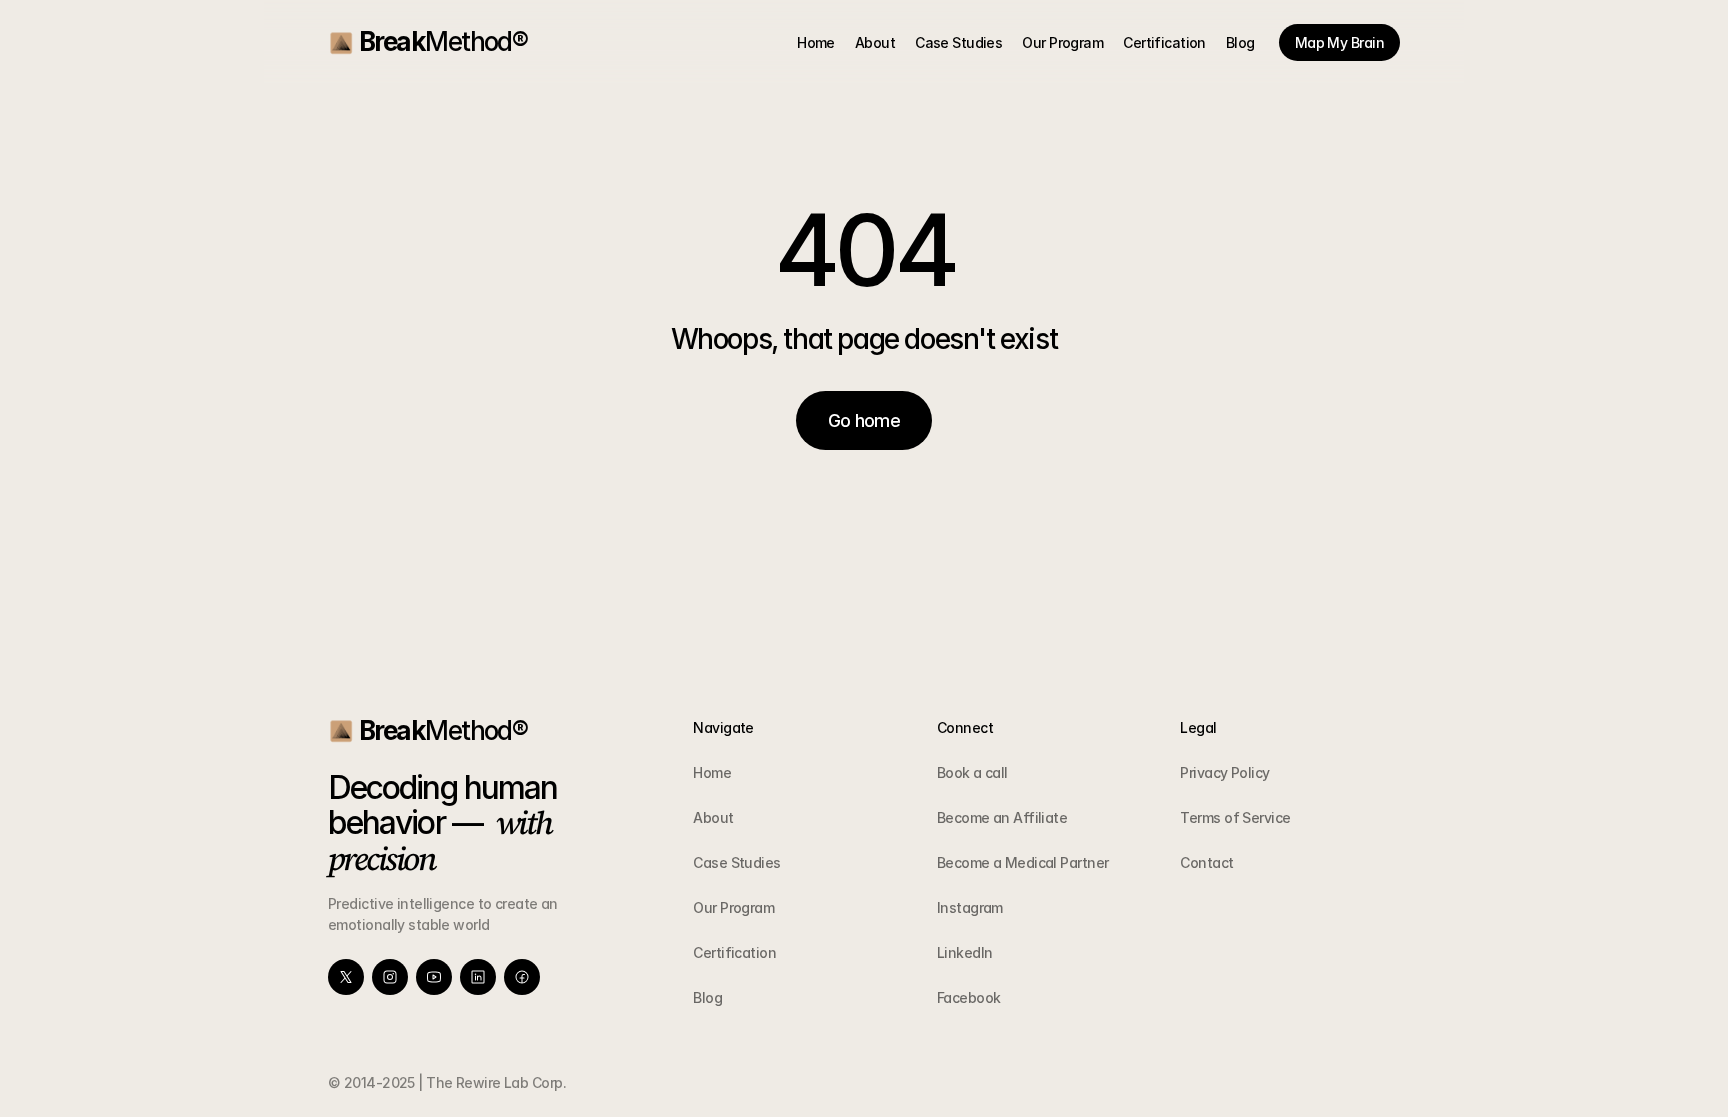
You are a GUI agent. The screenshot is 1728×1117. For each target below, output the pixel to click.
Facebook (969, 997)
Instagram (970, 907)
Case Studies (736, 862)
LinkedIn (965, 952)
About (713, 817)
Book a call (972, 772)
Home (712, 772)
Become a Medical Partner (1023, 862)
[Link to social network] (346, 977)
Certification (734, 952)
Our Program (733, 907)
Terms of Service (1235, 817)
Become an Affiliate (1002, 817)
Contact (1206, 862)
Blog (707, 997)
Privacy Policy (1224, 772)
